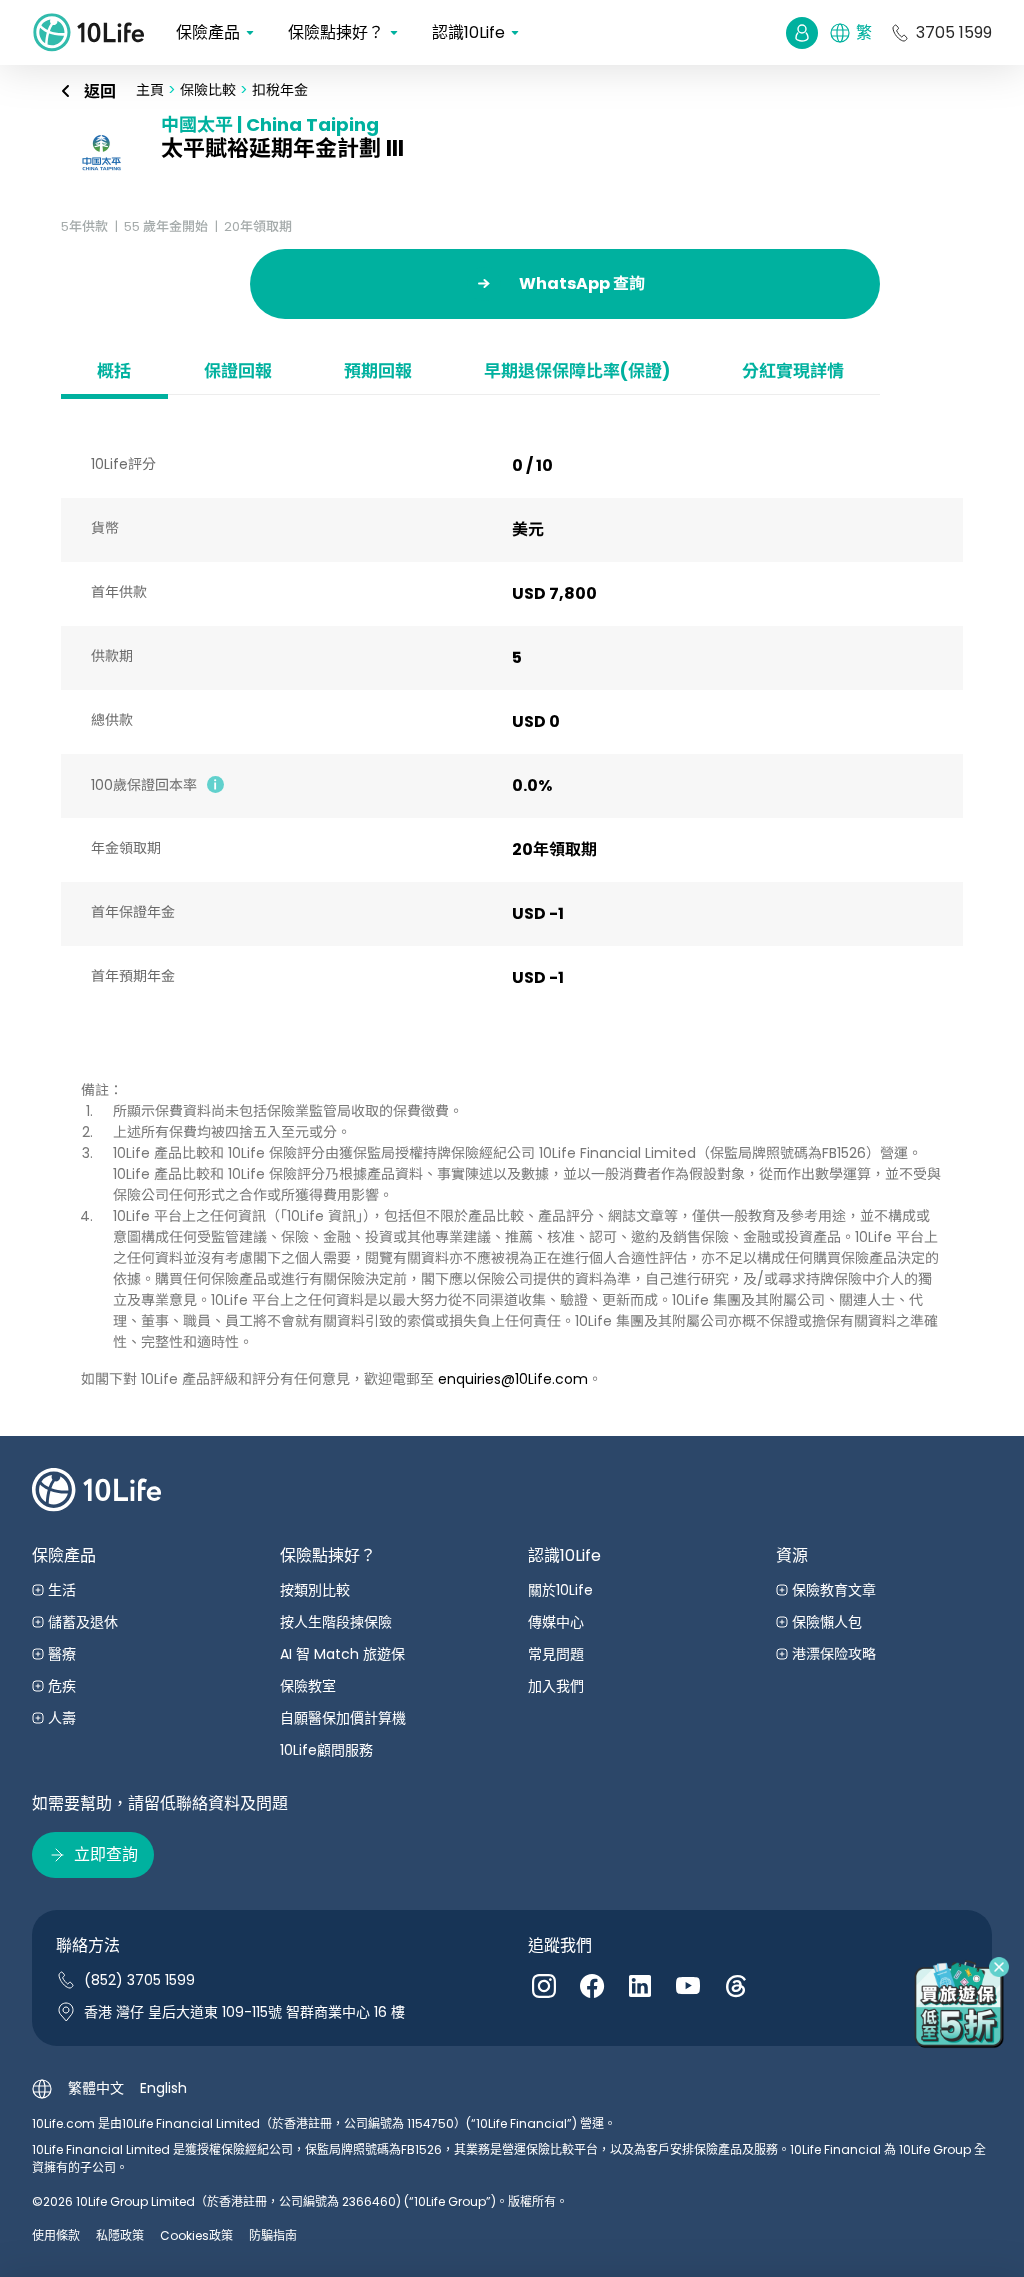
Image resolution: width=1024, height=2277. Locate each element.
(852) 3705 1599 (139, 1980)
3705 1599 (954, 32)
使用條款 (56, 2235)
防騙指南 (273, 2235)
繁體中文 (96, 2088)
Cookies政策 (196, 2235)
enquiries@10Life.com (513, 1379)
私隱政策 (120, 2235)
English (163, 2088)
